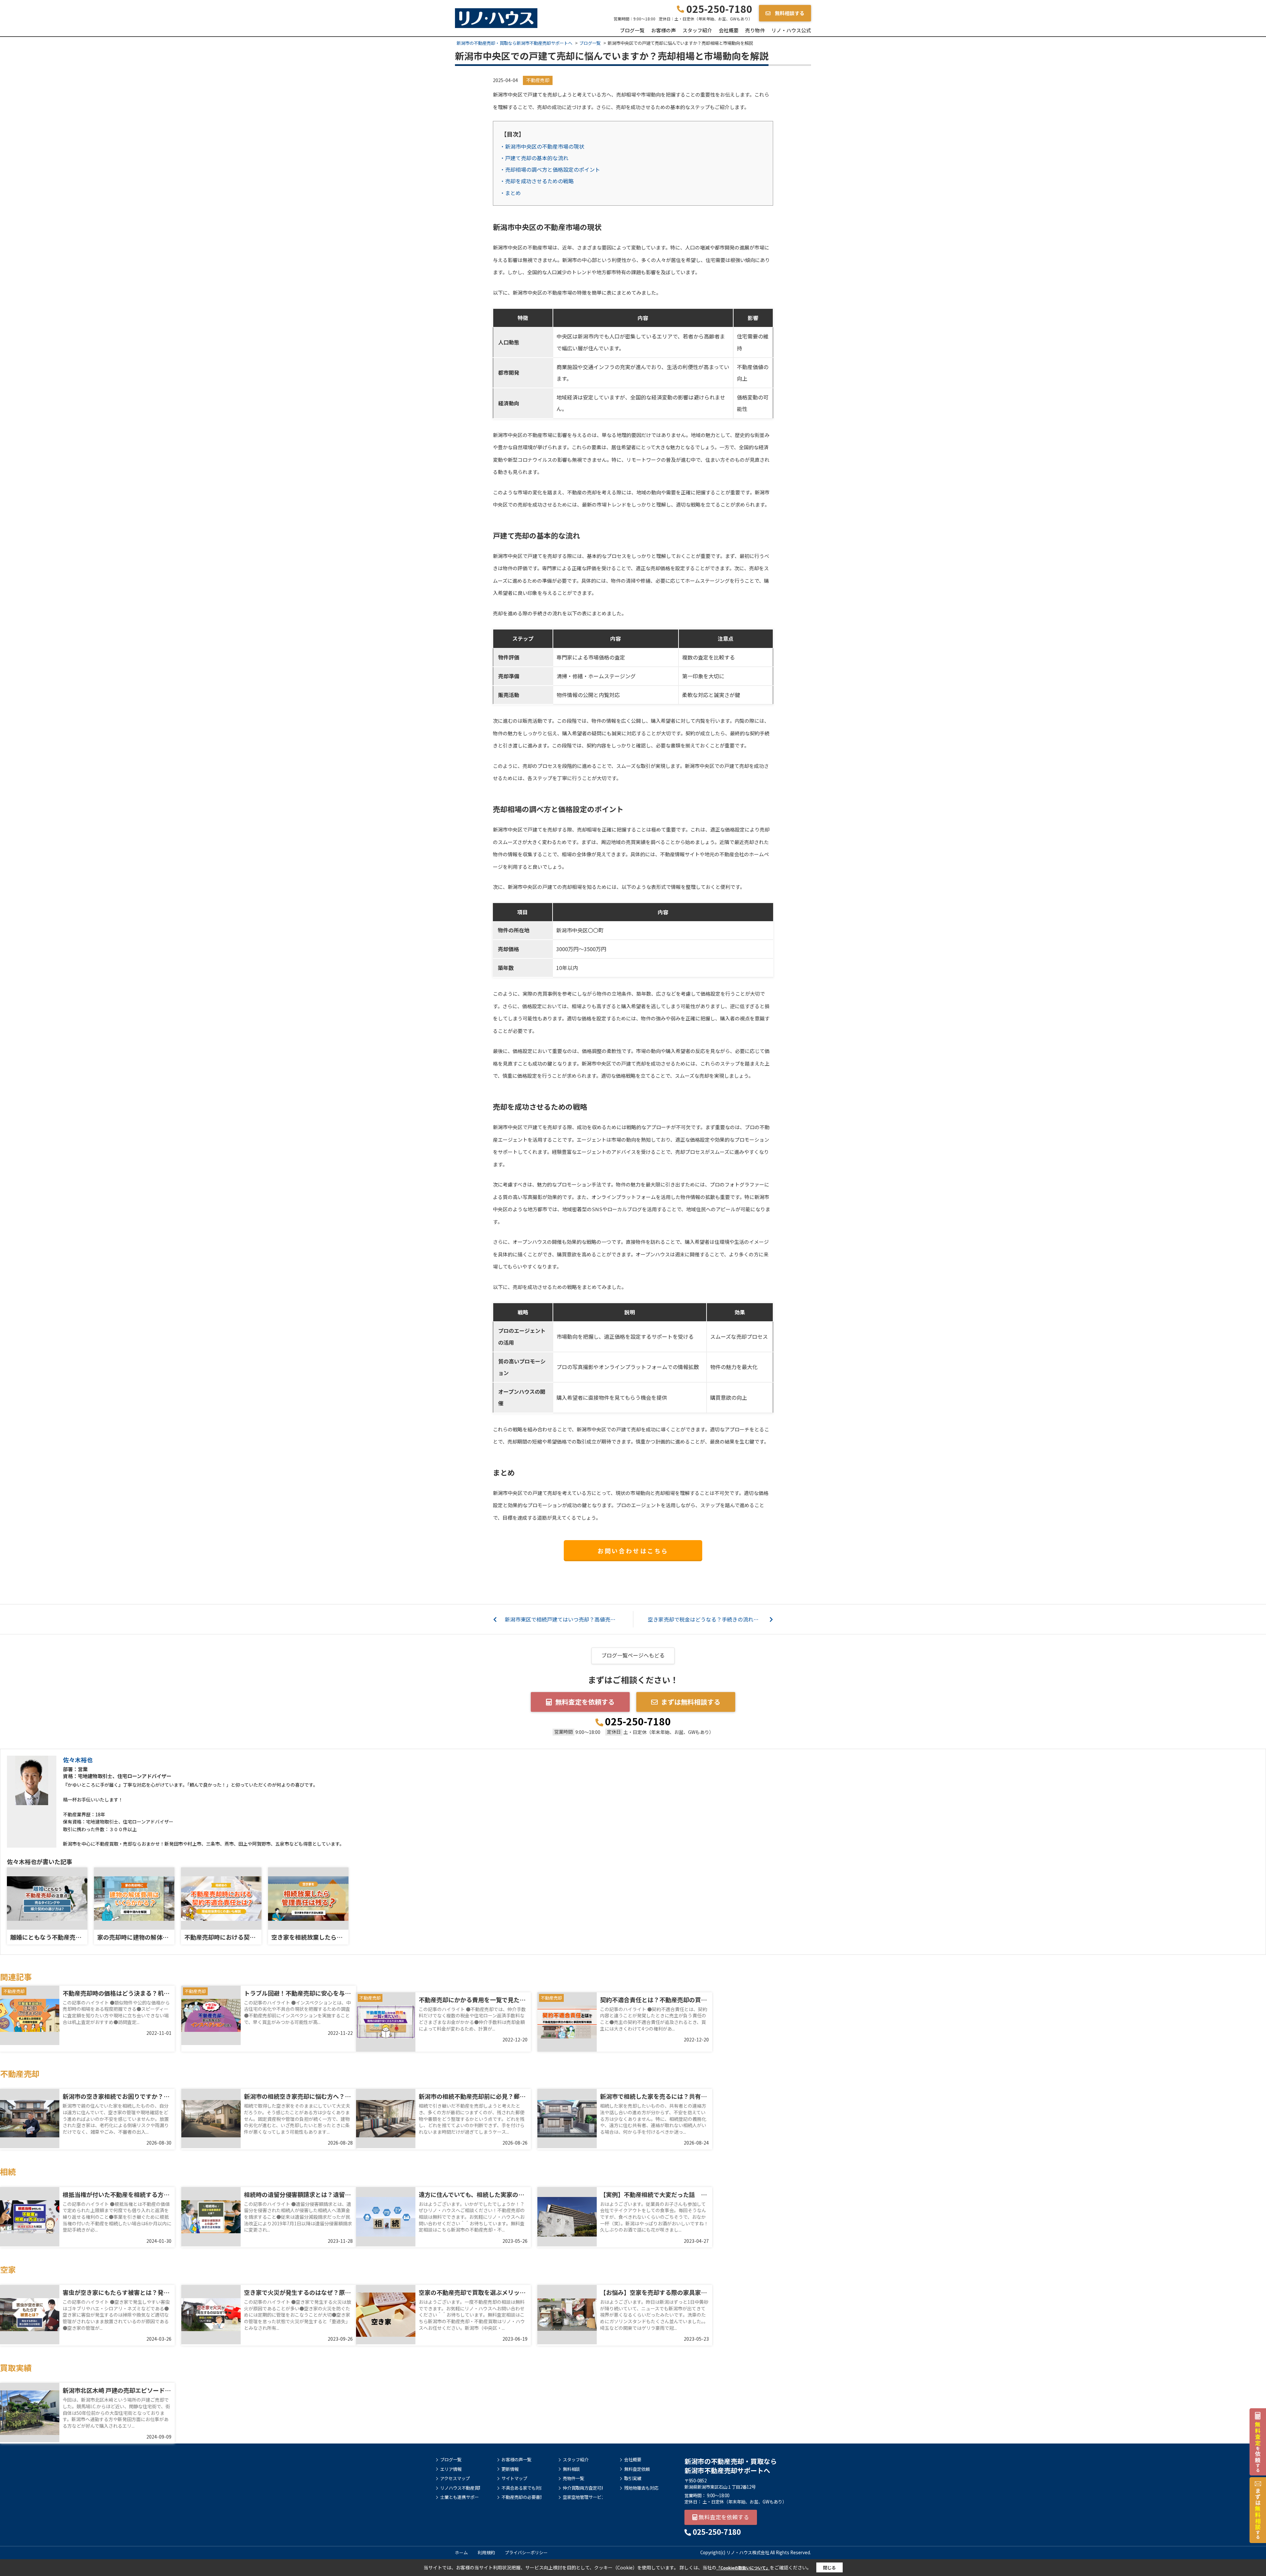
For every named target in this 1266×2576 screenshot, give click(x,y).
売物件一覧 (573, 2478)
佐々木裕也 (78, 1760)
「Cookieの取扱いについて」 (743, 2568)
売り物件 (755, 30)
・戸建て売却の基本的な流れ (534, 158)
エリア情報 (451, 2469)
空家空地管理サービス (583, 2497)
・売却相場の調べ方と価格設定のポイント (550, 169)
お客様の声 (663, 30)
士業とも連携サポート (460, 2497)
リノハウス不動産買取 (460, 2488)
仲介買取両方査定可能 (583, 2488)
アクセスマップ (455, 2478)
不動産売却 (538, 80)
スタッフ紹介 (697, 30)
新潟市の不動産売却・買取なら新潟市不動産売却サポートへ (731, 2466)
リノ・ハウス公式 (791, 30)
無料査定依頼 (637, 2469)
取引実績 (633, 2478)
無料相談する (789, 13)
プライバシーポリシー (526, 2552)
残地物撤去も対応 (641, 2488)
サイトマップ (514, 2478)
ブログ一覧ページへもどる (633, 1655)
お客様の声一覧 (516, 2460)
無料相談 (571, 2469)
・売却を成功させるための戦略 (537, 181)
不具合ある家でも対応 (521, 2488)
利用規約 (486, 2552)
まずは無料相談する (691, 1702)
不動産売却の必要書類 (521, 2497)
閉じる (829, 2568)
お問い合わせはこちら (633, 1551)
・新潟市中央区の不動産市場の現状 (542, 146)
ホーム (461, 2552)
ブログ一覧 (632, 30)
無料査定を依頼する (585, 1702)
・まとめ (510, 193)
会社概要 (729, 30)
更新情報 (510, 2469)
